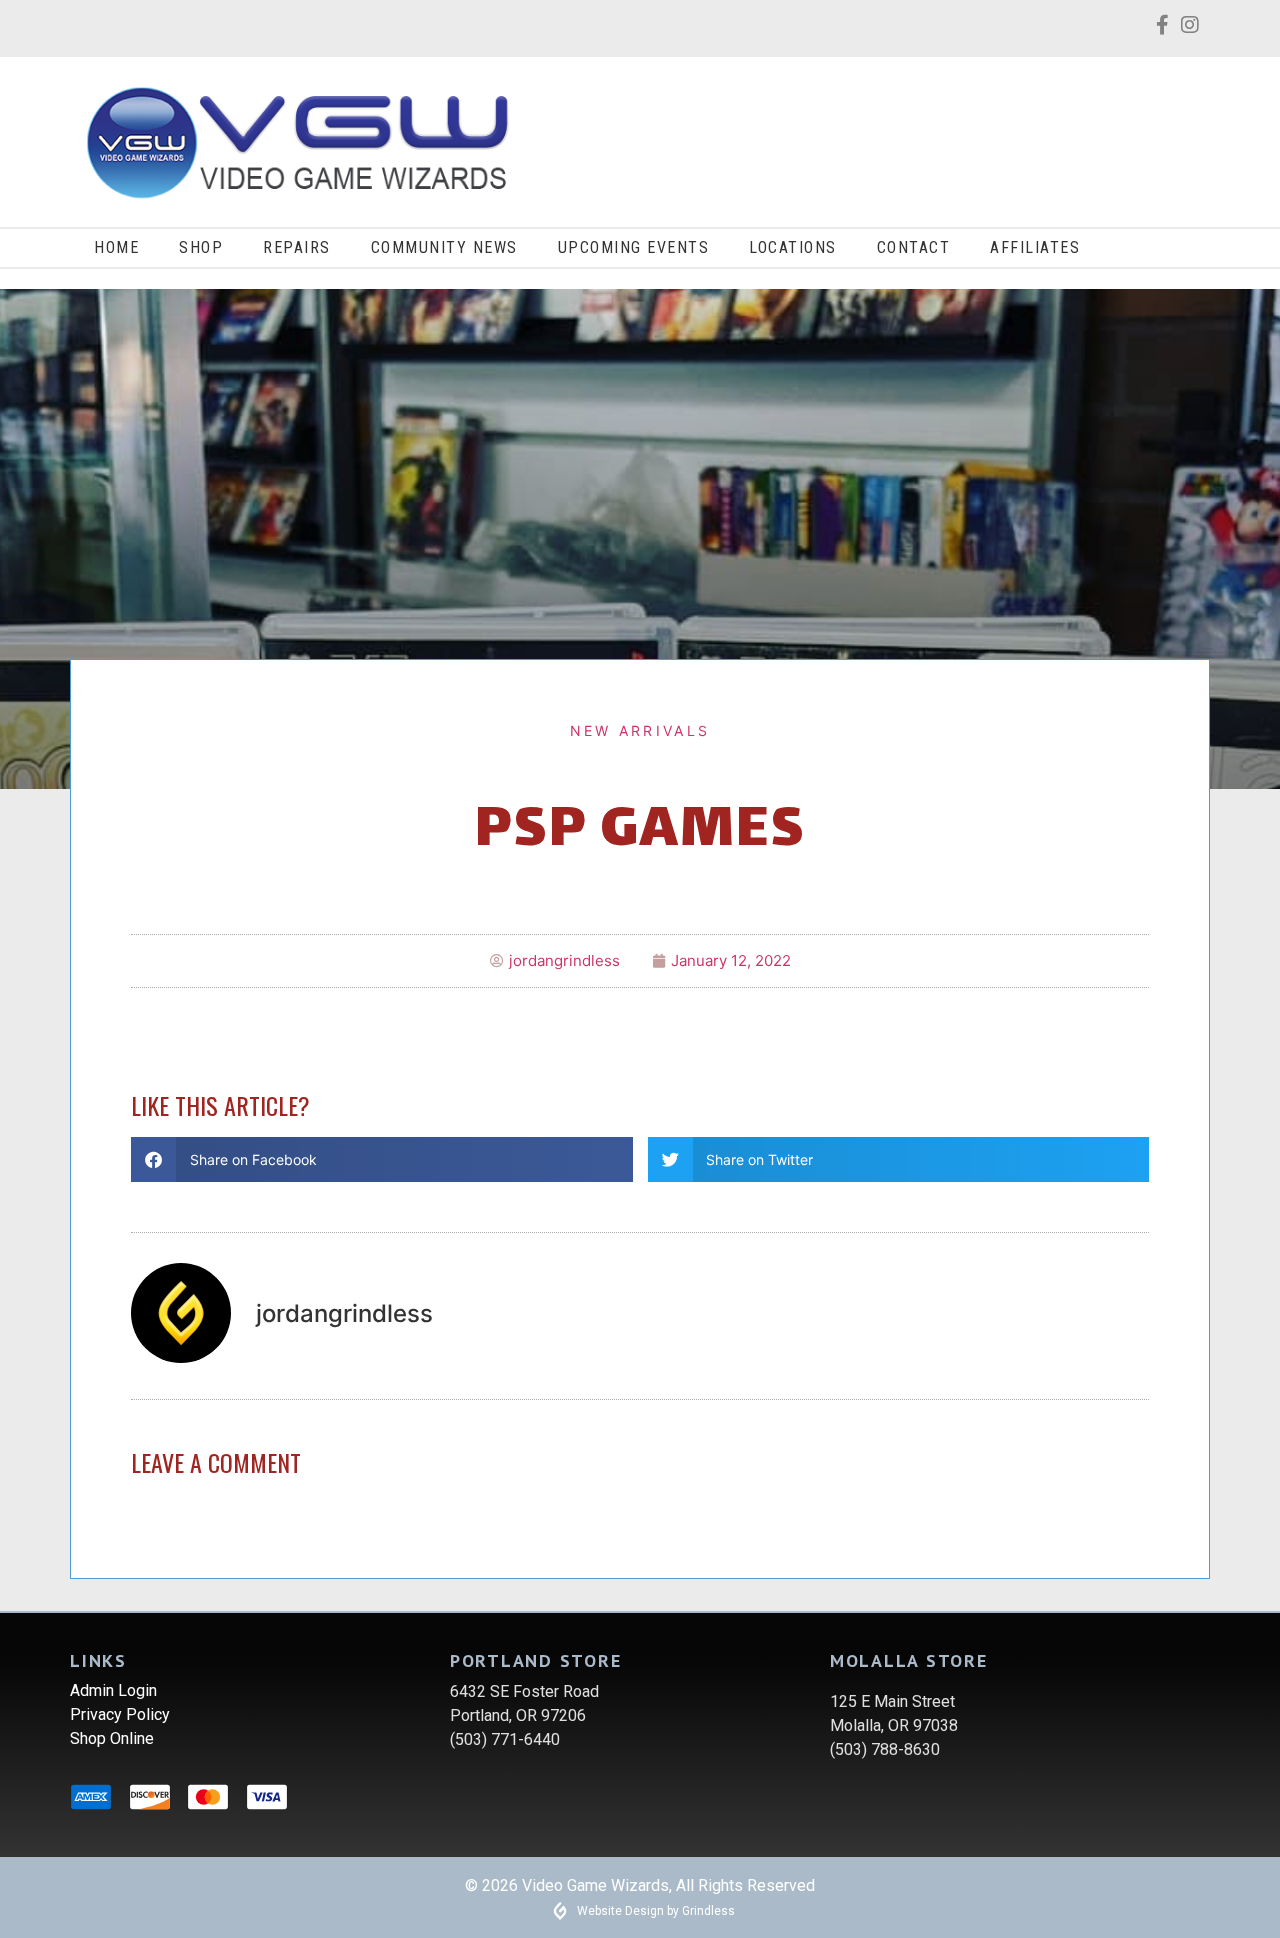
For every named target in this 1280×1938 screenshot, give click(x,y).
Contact (914, 247)
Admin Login (113, 1690)
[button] (382, 1159)
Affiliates (1035, 247)
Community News (444, 247)
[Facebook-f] (1162, 25)
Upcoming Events (634, 247)
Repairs (297, 247)
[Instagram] (1190, 25)
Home (116, 247)
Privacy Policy (120, 1714)
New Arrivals (640, 730)
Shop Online (112, 1738)
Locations (793, 247)
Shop (201, 247)
